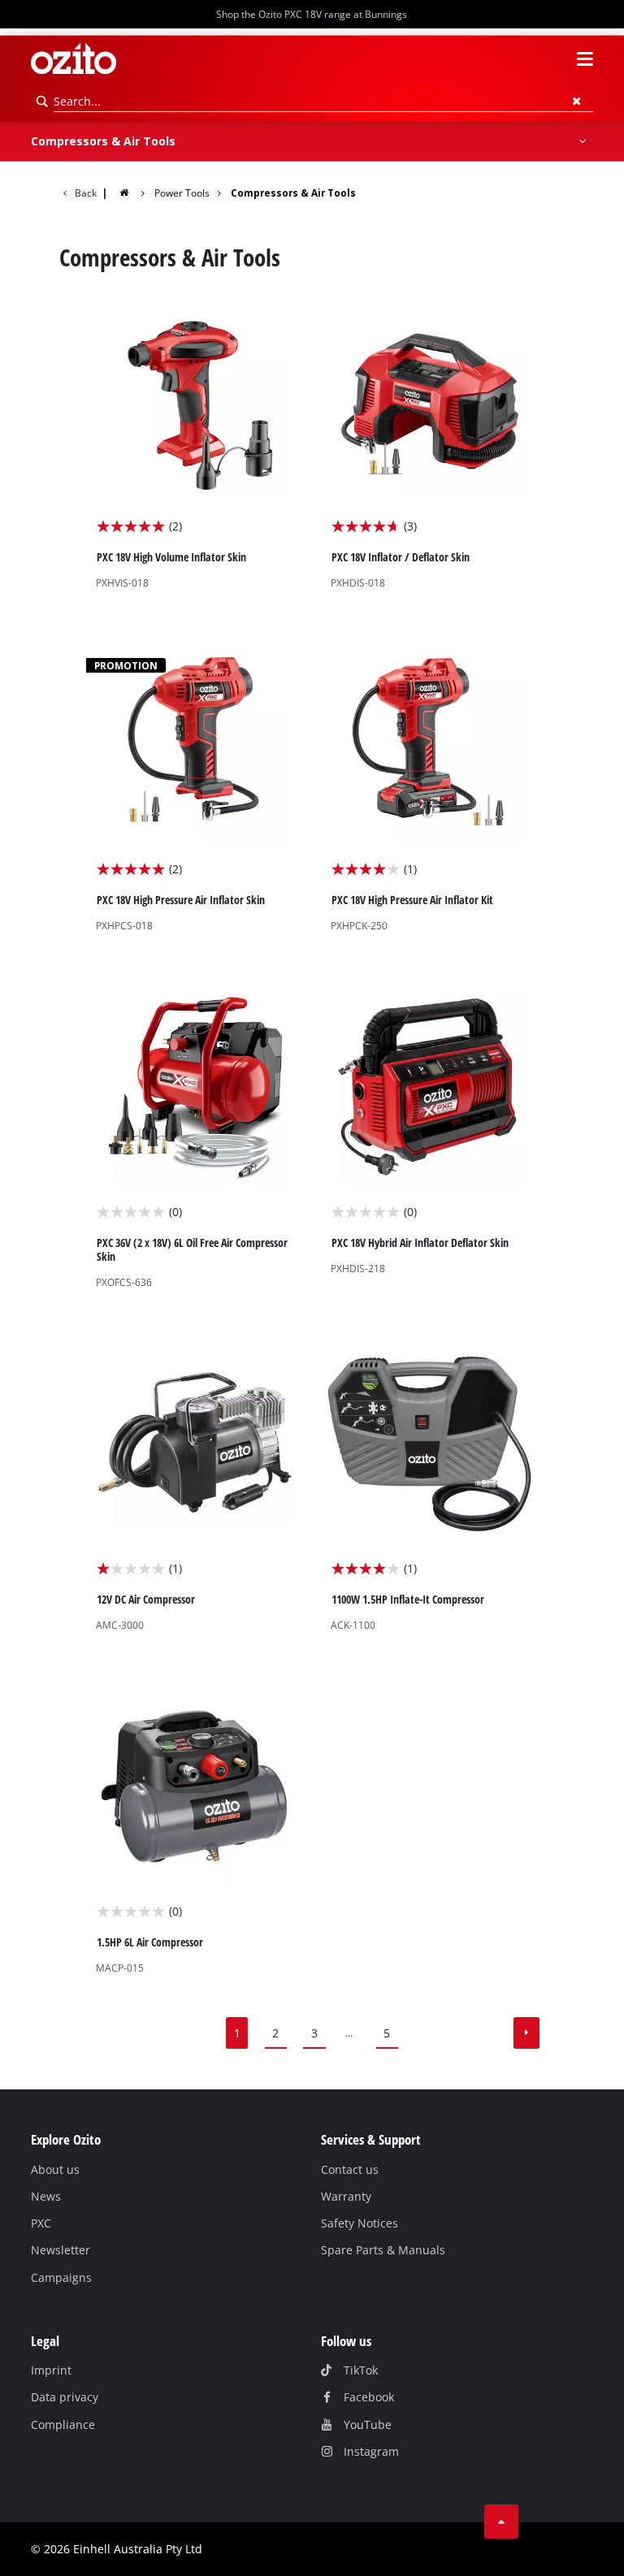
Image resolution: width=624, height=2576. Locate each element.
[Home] (134, 192)
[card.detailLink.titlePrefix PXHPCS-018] (195, 790)
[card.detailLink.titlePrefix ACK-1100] (429, 1489)
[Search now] (42, 102)
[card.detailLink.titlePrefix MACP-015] (195, 1832)
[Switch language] (556, 59)
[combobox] (323, 102)
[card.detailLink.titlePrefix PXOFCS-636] (195, 1139)
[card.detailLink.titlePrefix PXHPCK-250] (429, 790)
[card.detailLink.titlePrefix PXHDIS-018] (429, 447)
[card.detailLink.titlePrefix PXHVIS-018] (195, 447)
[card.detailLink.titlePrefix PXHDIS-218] (429, 1139)
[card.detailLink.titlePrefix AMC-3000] (195, 1489)
